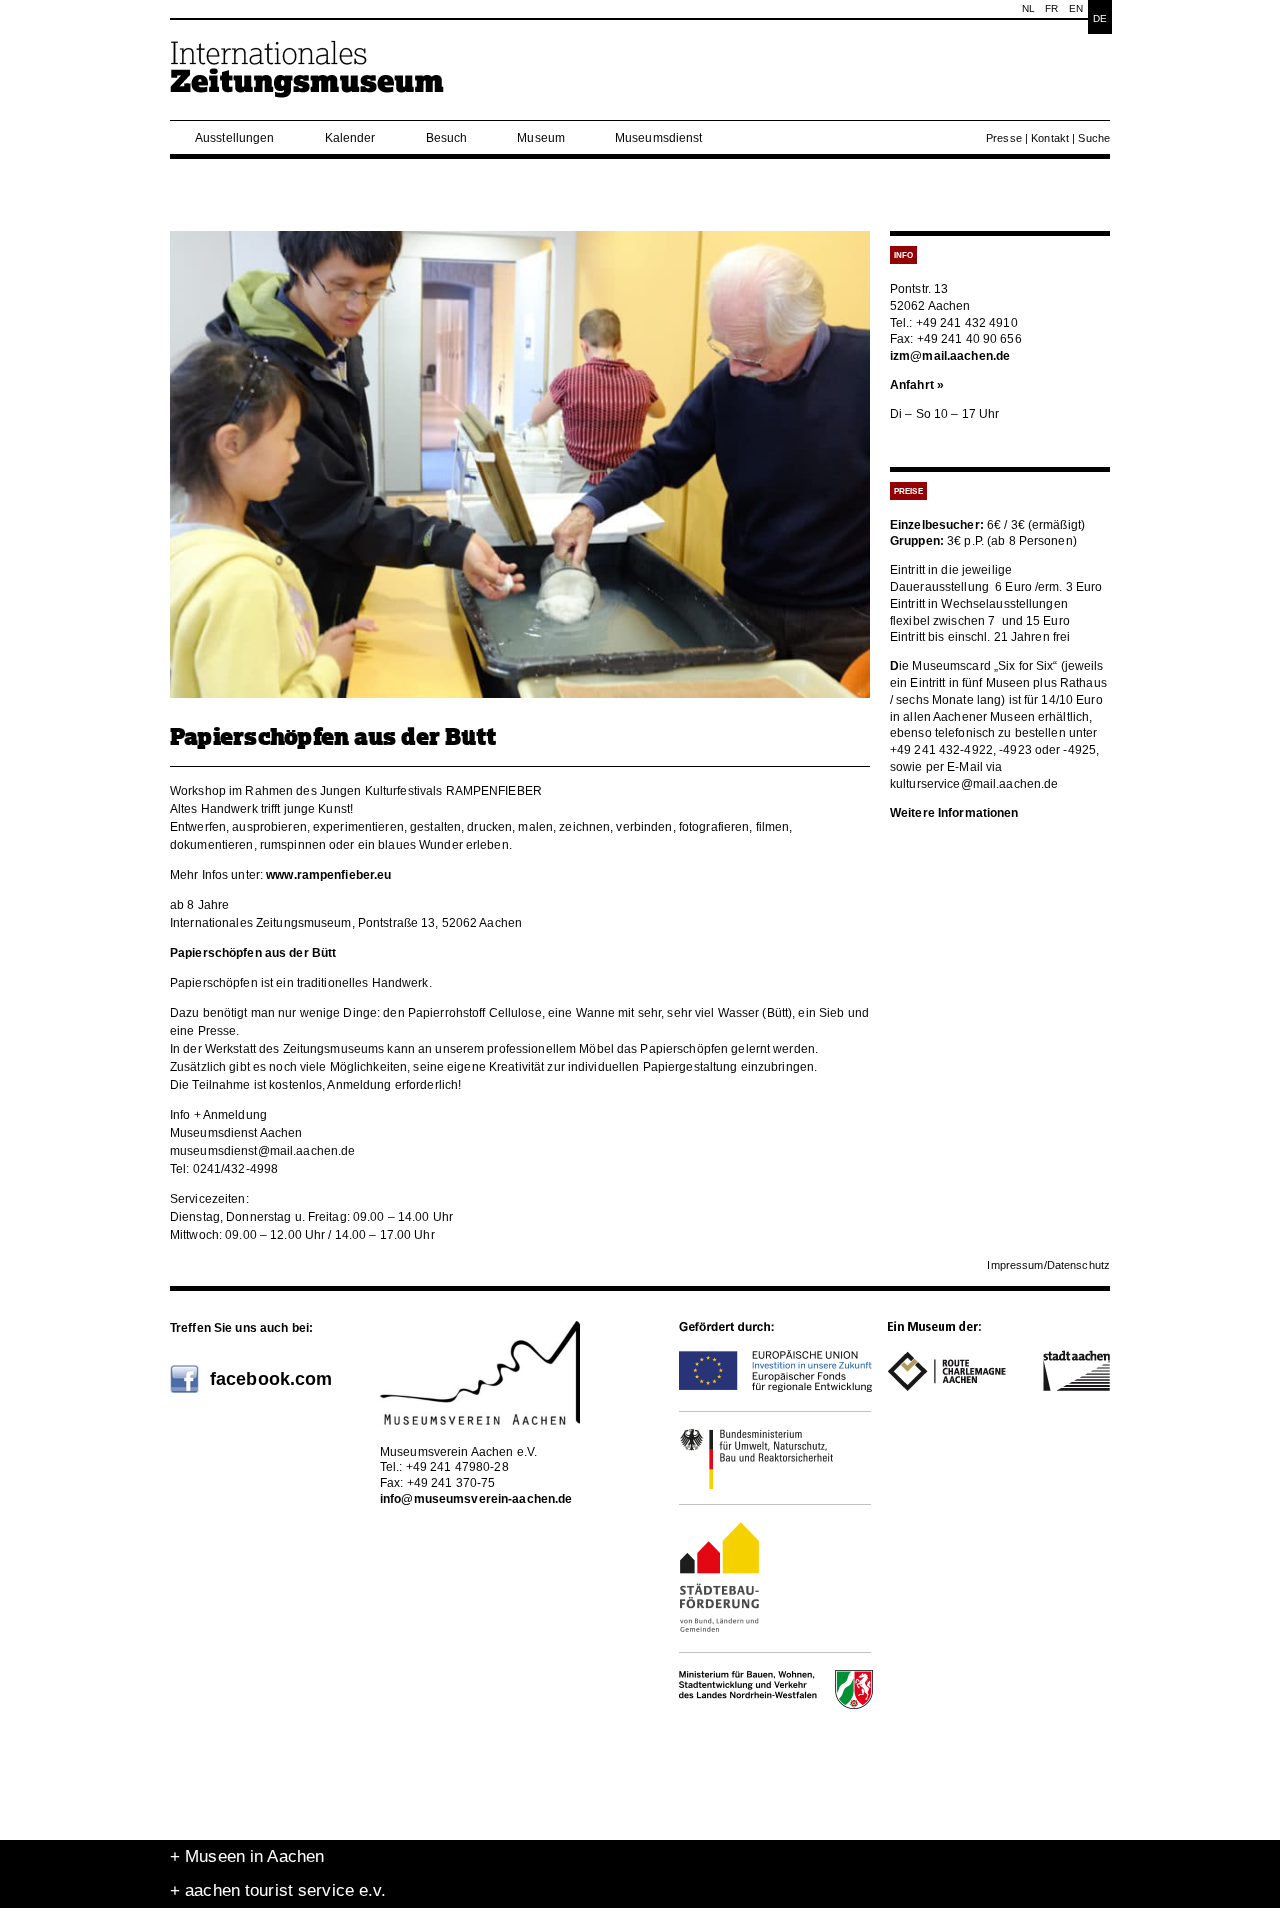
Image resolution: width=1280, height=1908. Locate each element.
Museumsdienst (659, 138)
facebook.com (271, 1379)
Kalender (350, 138)
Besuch (447, 138)
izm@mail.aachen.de (950, 356)
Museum (541, 138)
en (1076, 8)
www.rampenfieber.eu (328, 875)
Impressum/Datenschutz (1048, 1265)
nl (1028, 8)
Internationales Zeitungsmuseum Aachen (308, 77)
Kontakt (1050, 138)
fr (1051, 8)
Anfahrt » (917, 385)
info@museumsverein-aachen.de (476, 1499)
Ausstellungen (235, 138)
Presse (1004, 138)
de (1100, 18)
